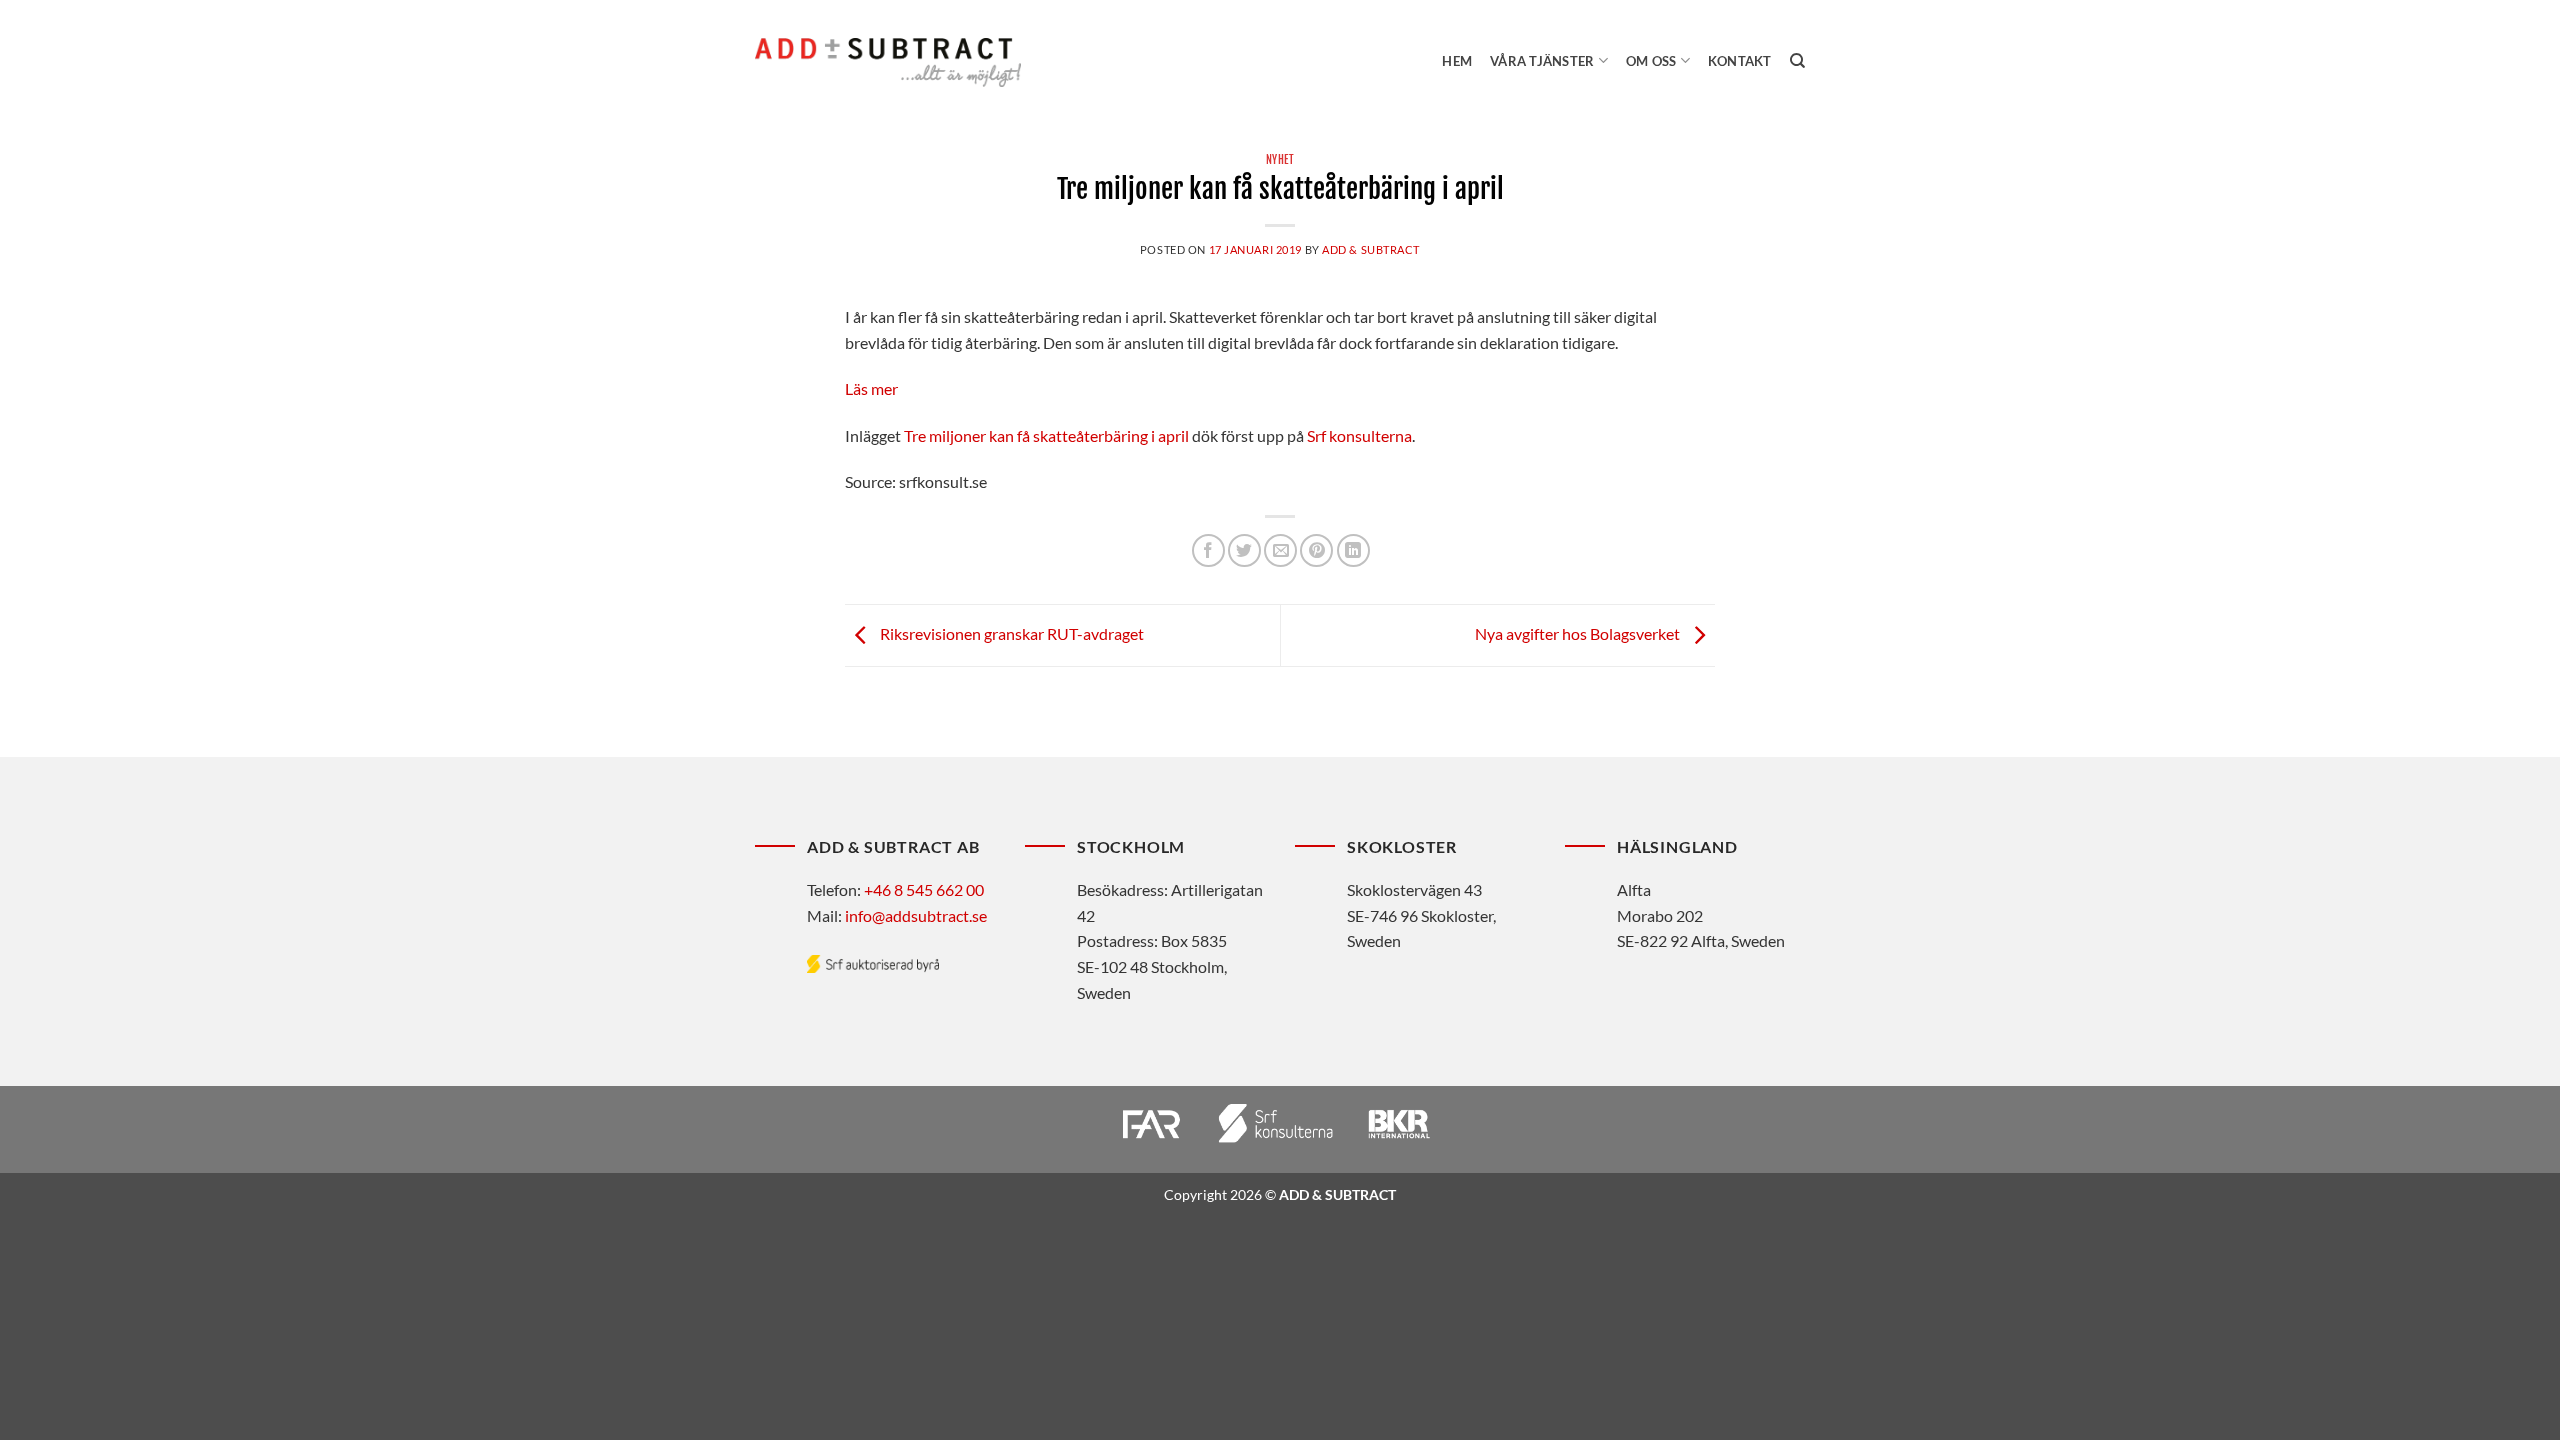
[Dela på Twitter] (1244, 550)
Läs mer (871, 388)
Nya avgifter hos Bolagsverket (1579, 633)
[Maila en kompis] (1280, 550)
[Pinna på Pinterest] (1316, 550)
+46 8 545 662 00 (924, 889)
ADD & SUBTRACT (1371, 249)
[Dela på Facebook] (1208, 550)
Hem (1457, 61)
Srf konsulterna (1359, 435)
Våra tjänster (1542, 61)
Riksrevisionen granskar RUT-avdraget (1010, 633)
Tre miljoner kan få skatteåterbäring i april (1046, 435)
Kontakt (1740, 61)
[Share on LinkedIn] (1353, 550)
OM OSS (1651, 61)
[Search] (1797, 61)
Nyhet (1280, 160)
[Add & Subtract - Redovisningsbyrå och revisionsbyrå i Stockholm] (888, 62)
